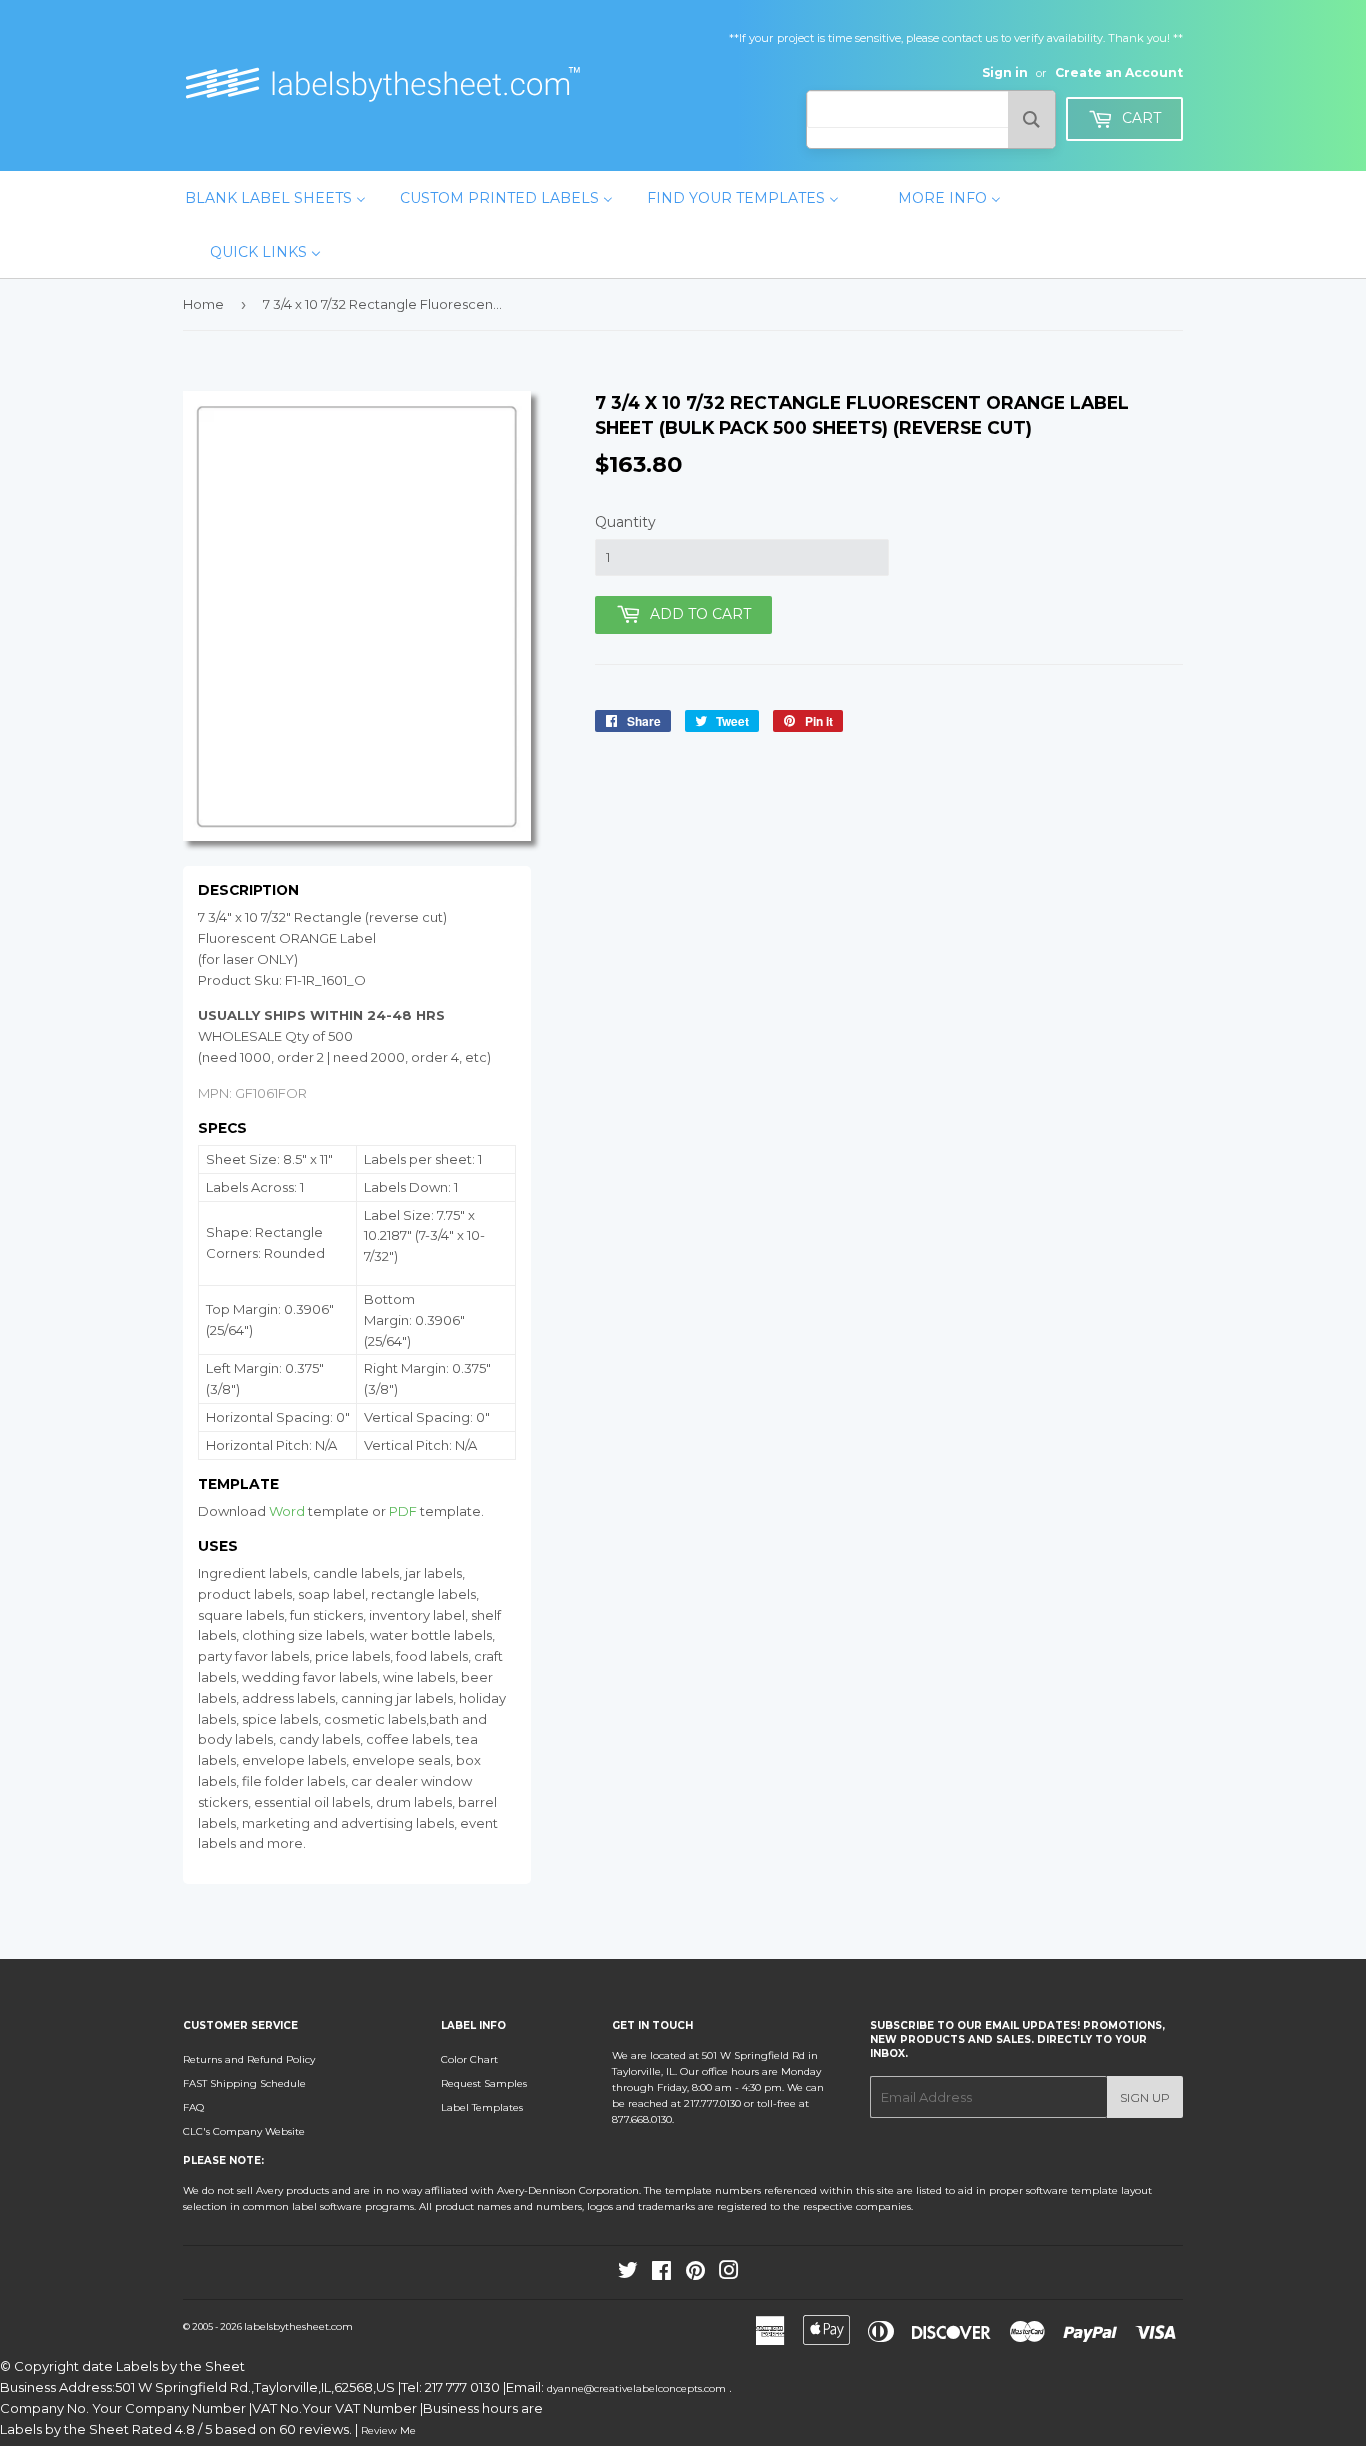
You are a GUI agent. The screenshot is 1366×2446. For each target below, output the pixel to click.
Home (203, 304)
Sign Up (1145, 2097)
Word (287, 1511)
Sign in (1005, 72)
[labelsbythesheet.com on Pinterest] (695, 2274)
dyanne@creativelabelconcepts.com (638, 2388)
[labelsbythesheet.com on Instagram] (729, 2274)
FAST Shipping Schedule (244, 2083)
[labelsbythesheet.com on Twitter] (628, 2274)
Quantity (625, 522)
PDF (403, 1511)
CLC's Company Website (244, 2131)
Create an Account (1119, 72)
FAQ (193, 2107)
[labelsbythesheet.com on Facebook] (661, 2274)
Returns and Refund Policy (249, 2059)
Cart (1139, 118)
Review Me (388, 2430)
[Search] (1031, 119)
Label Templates (482, 2107)
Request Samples (484, 2083)
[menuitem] (275, 198)
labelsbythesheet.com (298, 2326)
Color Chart (469, 2059)
